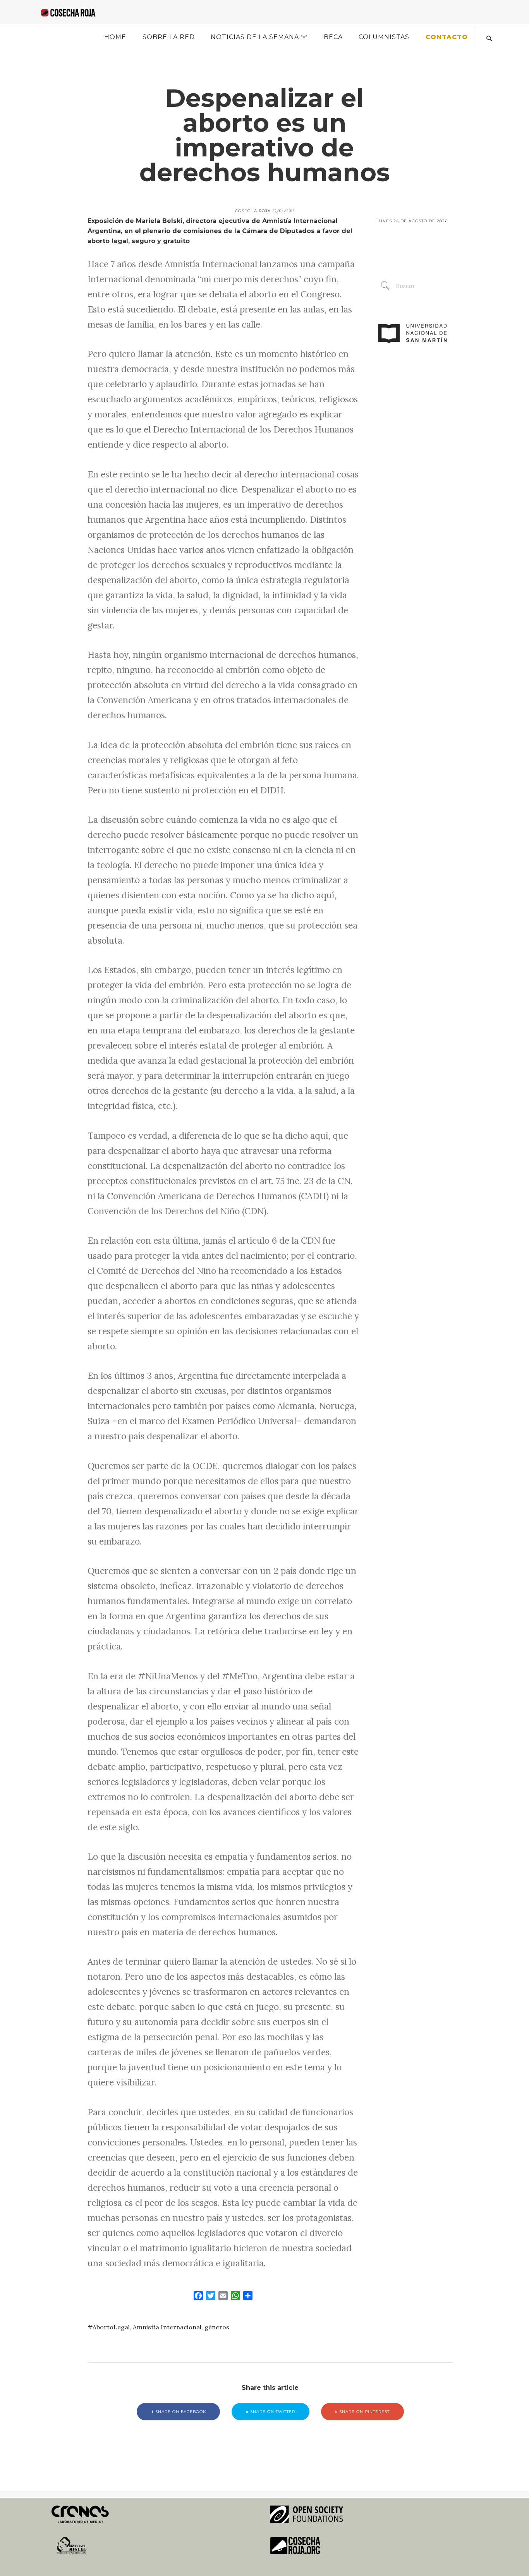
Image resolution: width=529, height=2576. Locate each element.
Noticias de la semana (255, 37)
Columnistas (384, 37)
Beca (333, 37)
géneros (217, 2327)
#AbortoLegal (109, 2327)
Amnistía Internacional (167, 2327)
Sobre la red (169, 37)
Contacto (447, 37)
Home (115, 37)
